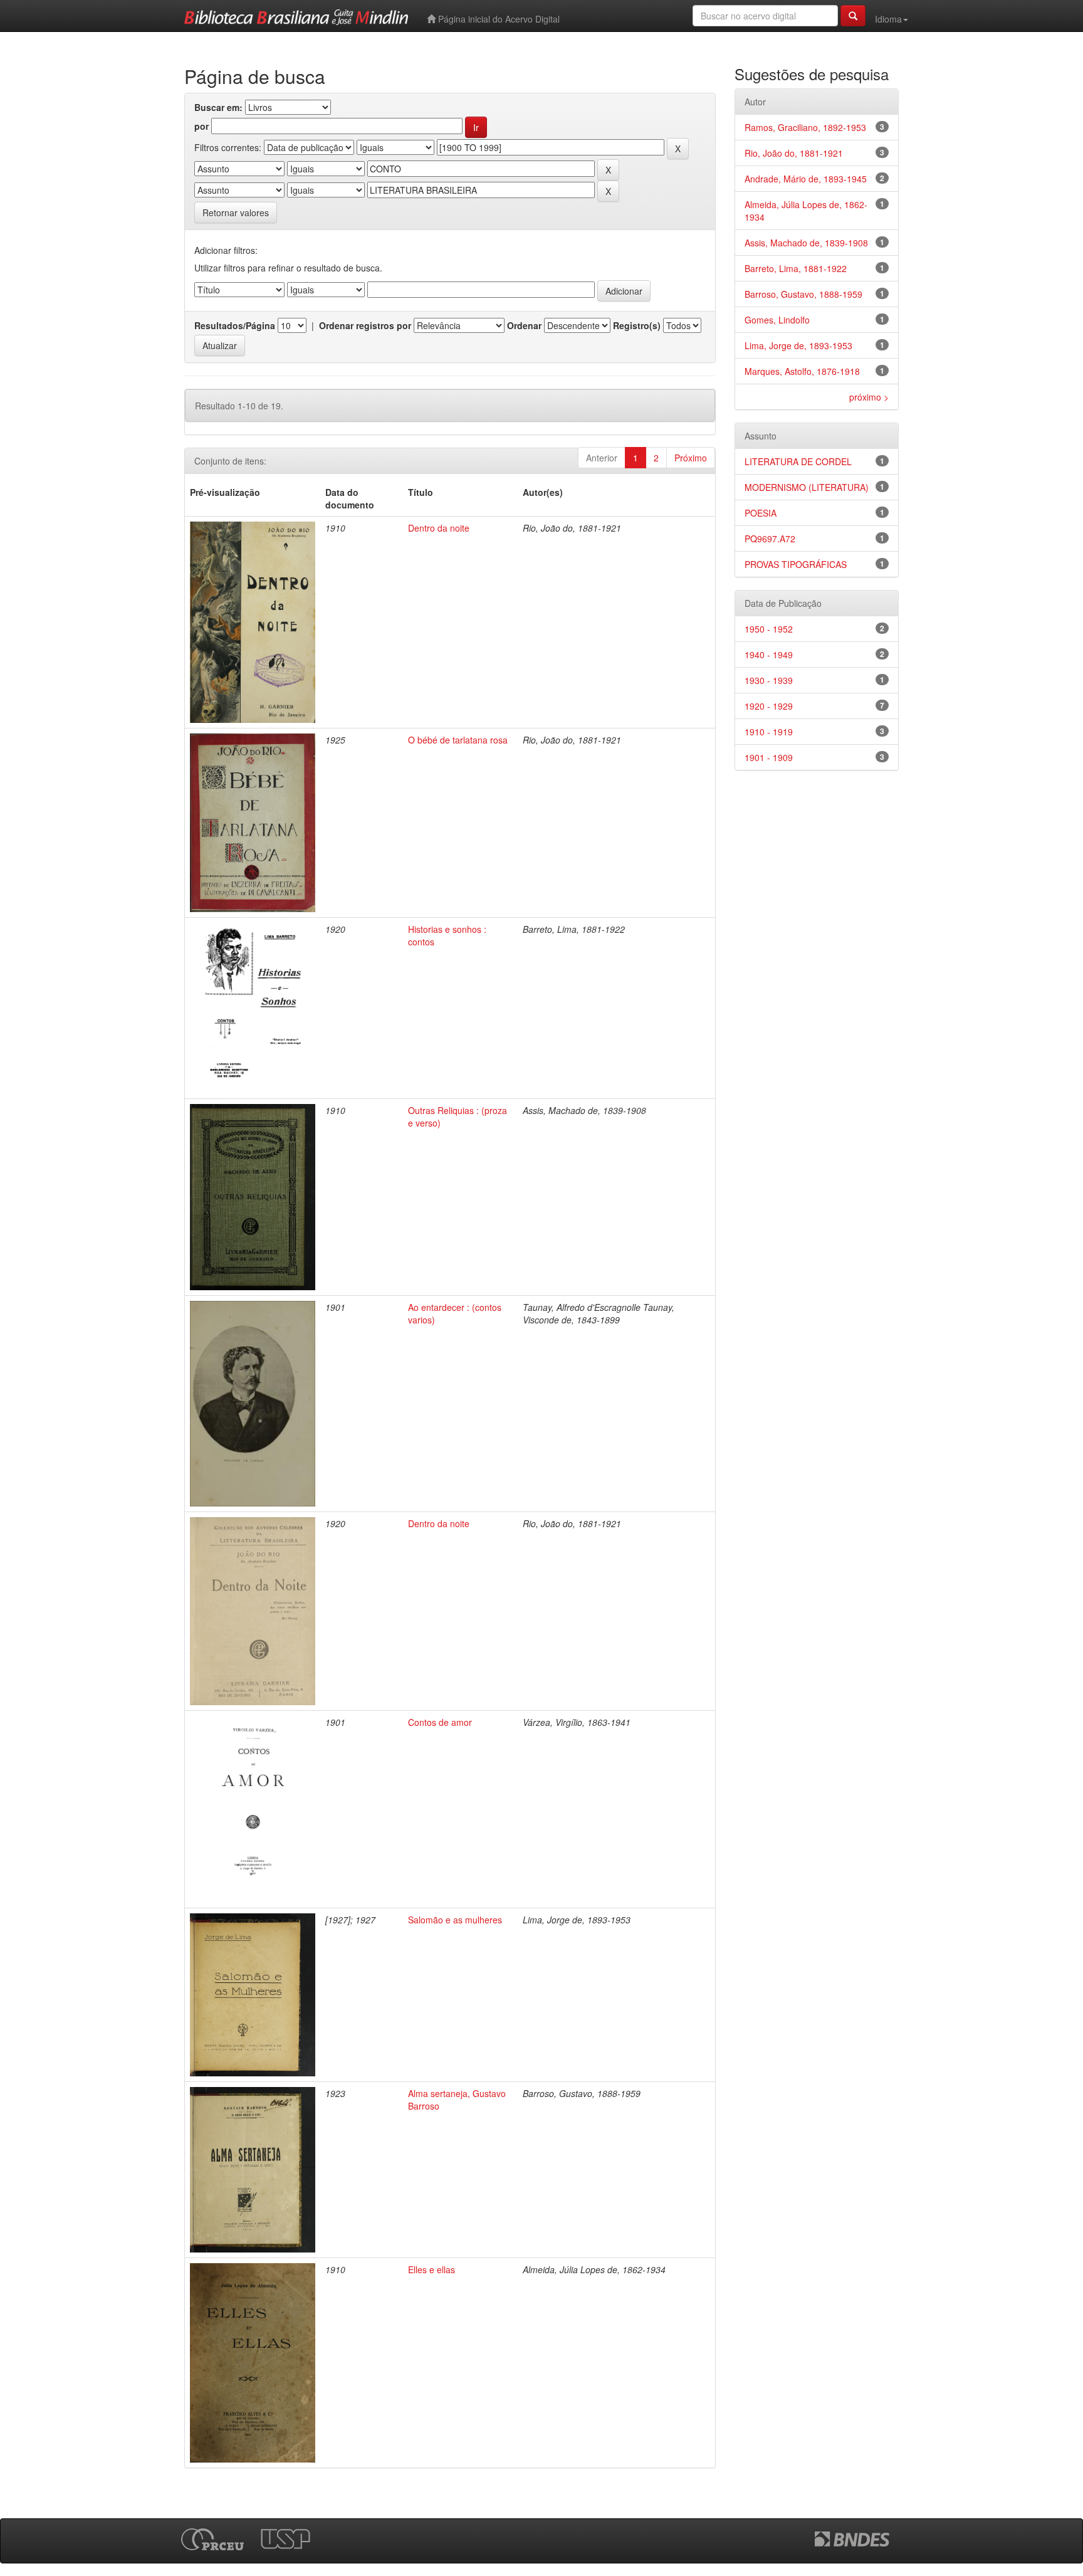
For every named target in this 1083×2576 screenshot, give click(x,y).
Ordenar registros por (365, 325)
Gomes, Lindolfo (777, 320)
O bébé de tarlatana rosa (458, 740)
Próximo (691, 458)
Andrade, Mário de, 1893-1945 (806, 179)
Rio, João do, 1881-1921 (794, 153)
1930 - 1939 (769, 680)
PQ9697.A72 (770, 539)
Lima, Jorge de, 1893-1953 (798, 345)
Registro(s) (637, 325)
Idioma (888, 19)
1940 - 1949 (769, 655)
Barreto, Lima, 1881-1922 (796, 268)
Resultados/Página (235, 325)
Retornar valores (236, 213)
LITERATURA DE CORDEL (798, 461)
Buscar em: (218, 107)
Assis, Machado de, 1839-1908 (806, 243)
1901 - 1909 (769, 757)
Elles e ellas (432, 2269)
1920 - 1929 (769, 706)
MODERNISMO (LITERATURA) (807, 487)
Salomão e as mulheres (455, 1920)
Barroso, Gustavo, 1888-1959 (803, 294)
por (201, 126)
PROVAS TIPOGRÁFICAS (796, 564)
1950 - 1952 (769, 629)
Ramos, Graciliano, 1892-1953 (805, 127)
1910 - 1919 (769, 732)
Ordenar (524, 325)
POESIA (761, 513)
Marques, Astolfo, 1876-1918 (802, 371)
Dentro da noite (439, 528)
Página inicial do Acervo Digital (498, 19)
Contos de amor (440, 1722)
